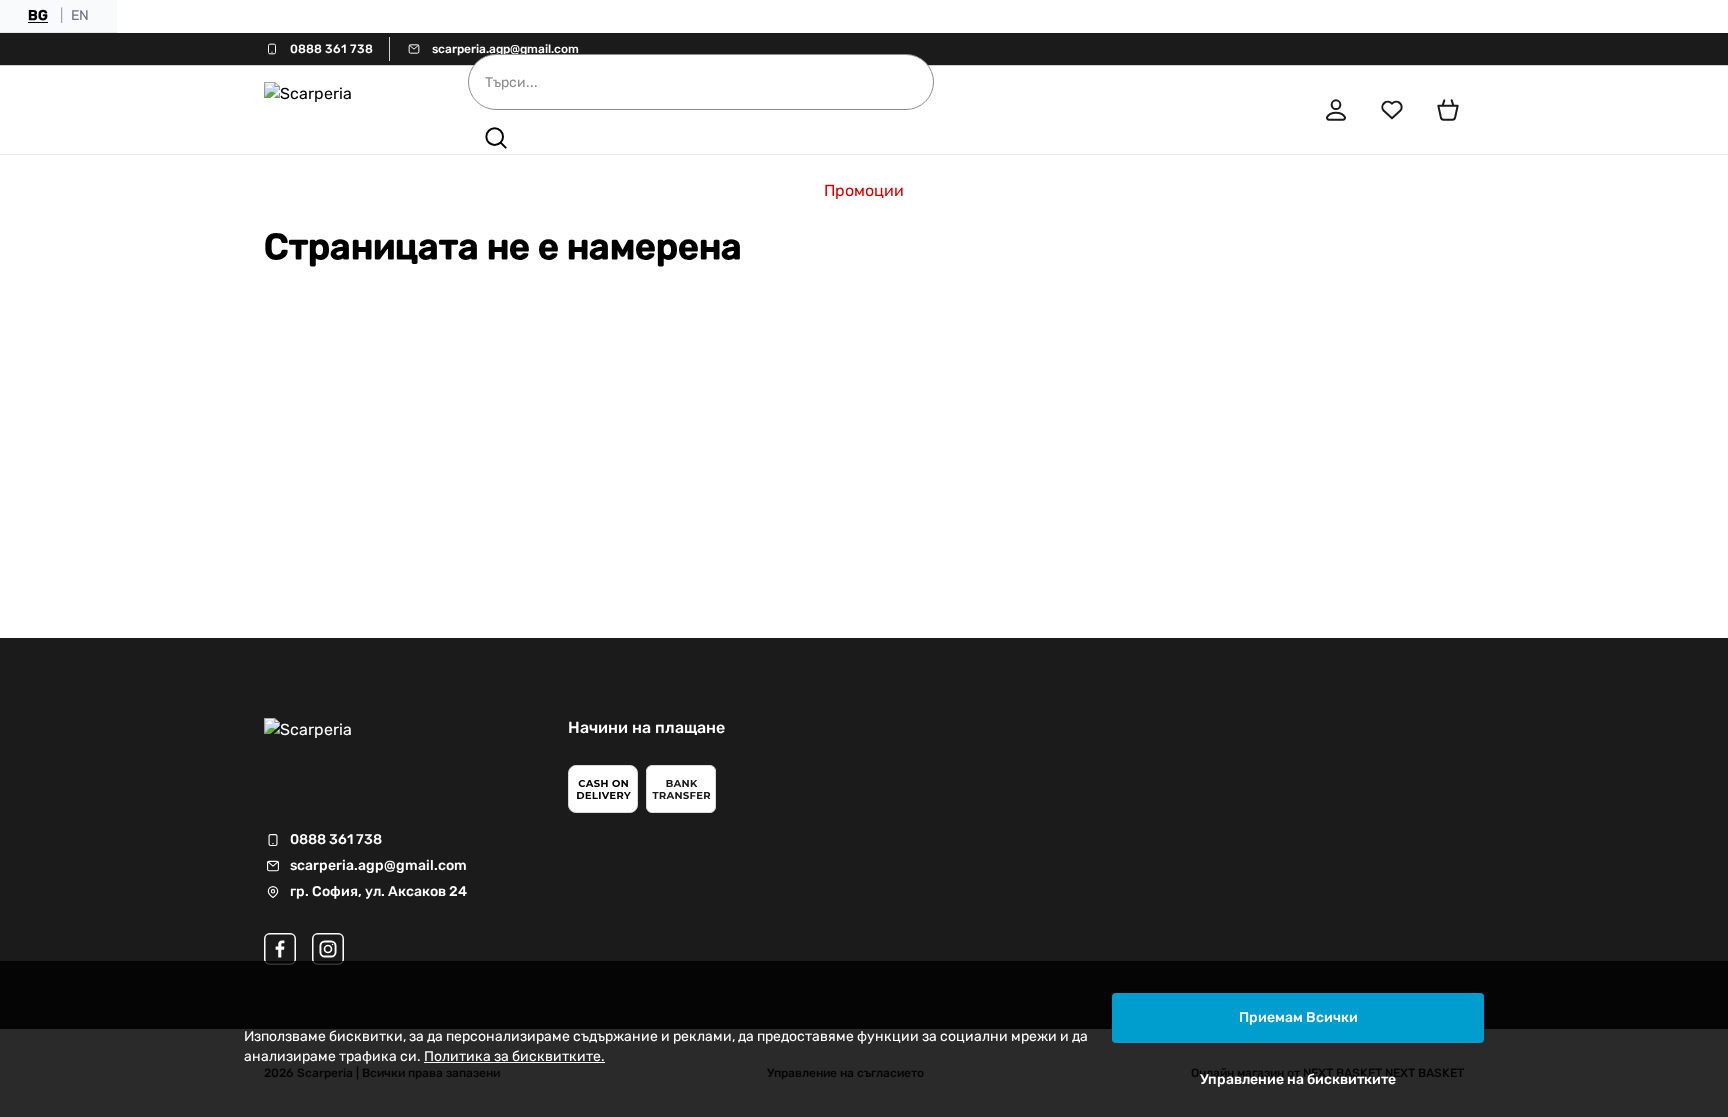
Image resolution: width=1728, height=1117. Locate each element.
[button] (496, 138)
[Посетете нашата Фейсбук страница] (280, 949)
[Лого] (338, 110)
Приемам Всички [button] (1298, 1017)
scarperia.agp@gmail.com (505, 49)
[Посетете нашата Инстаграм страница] (328, 949)
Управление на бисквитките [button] (1298, 1079)
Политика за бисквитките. (514, 1056)
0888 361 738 (331, 49)
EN (80, 15)
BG (38, 15)
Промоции (864, 190)
